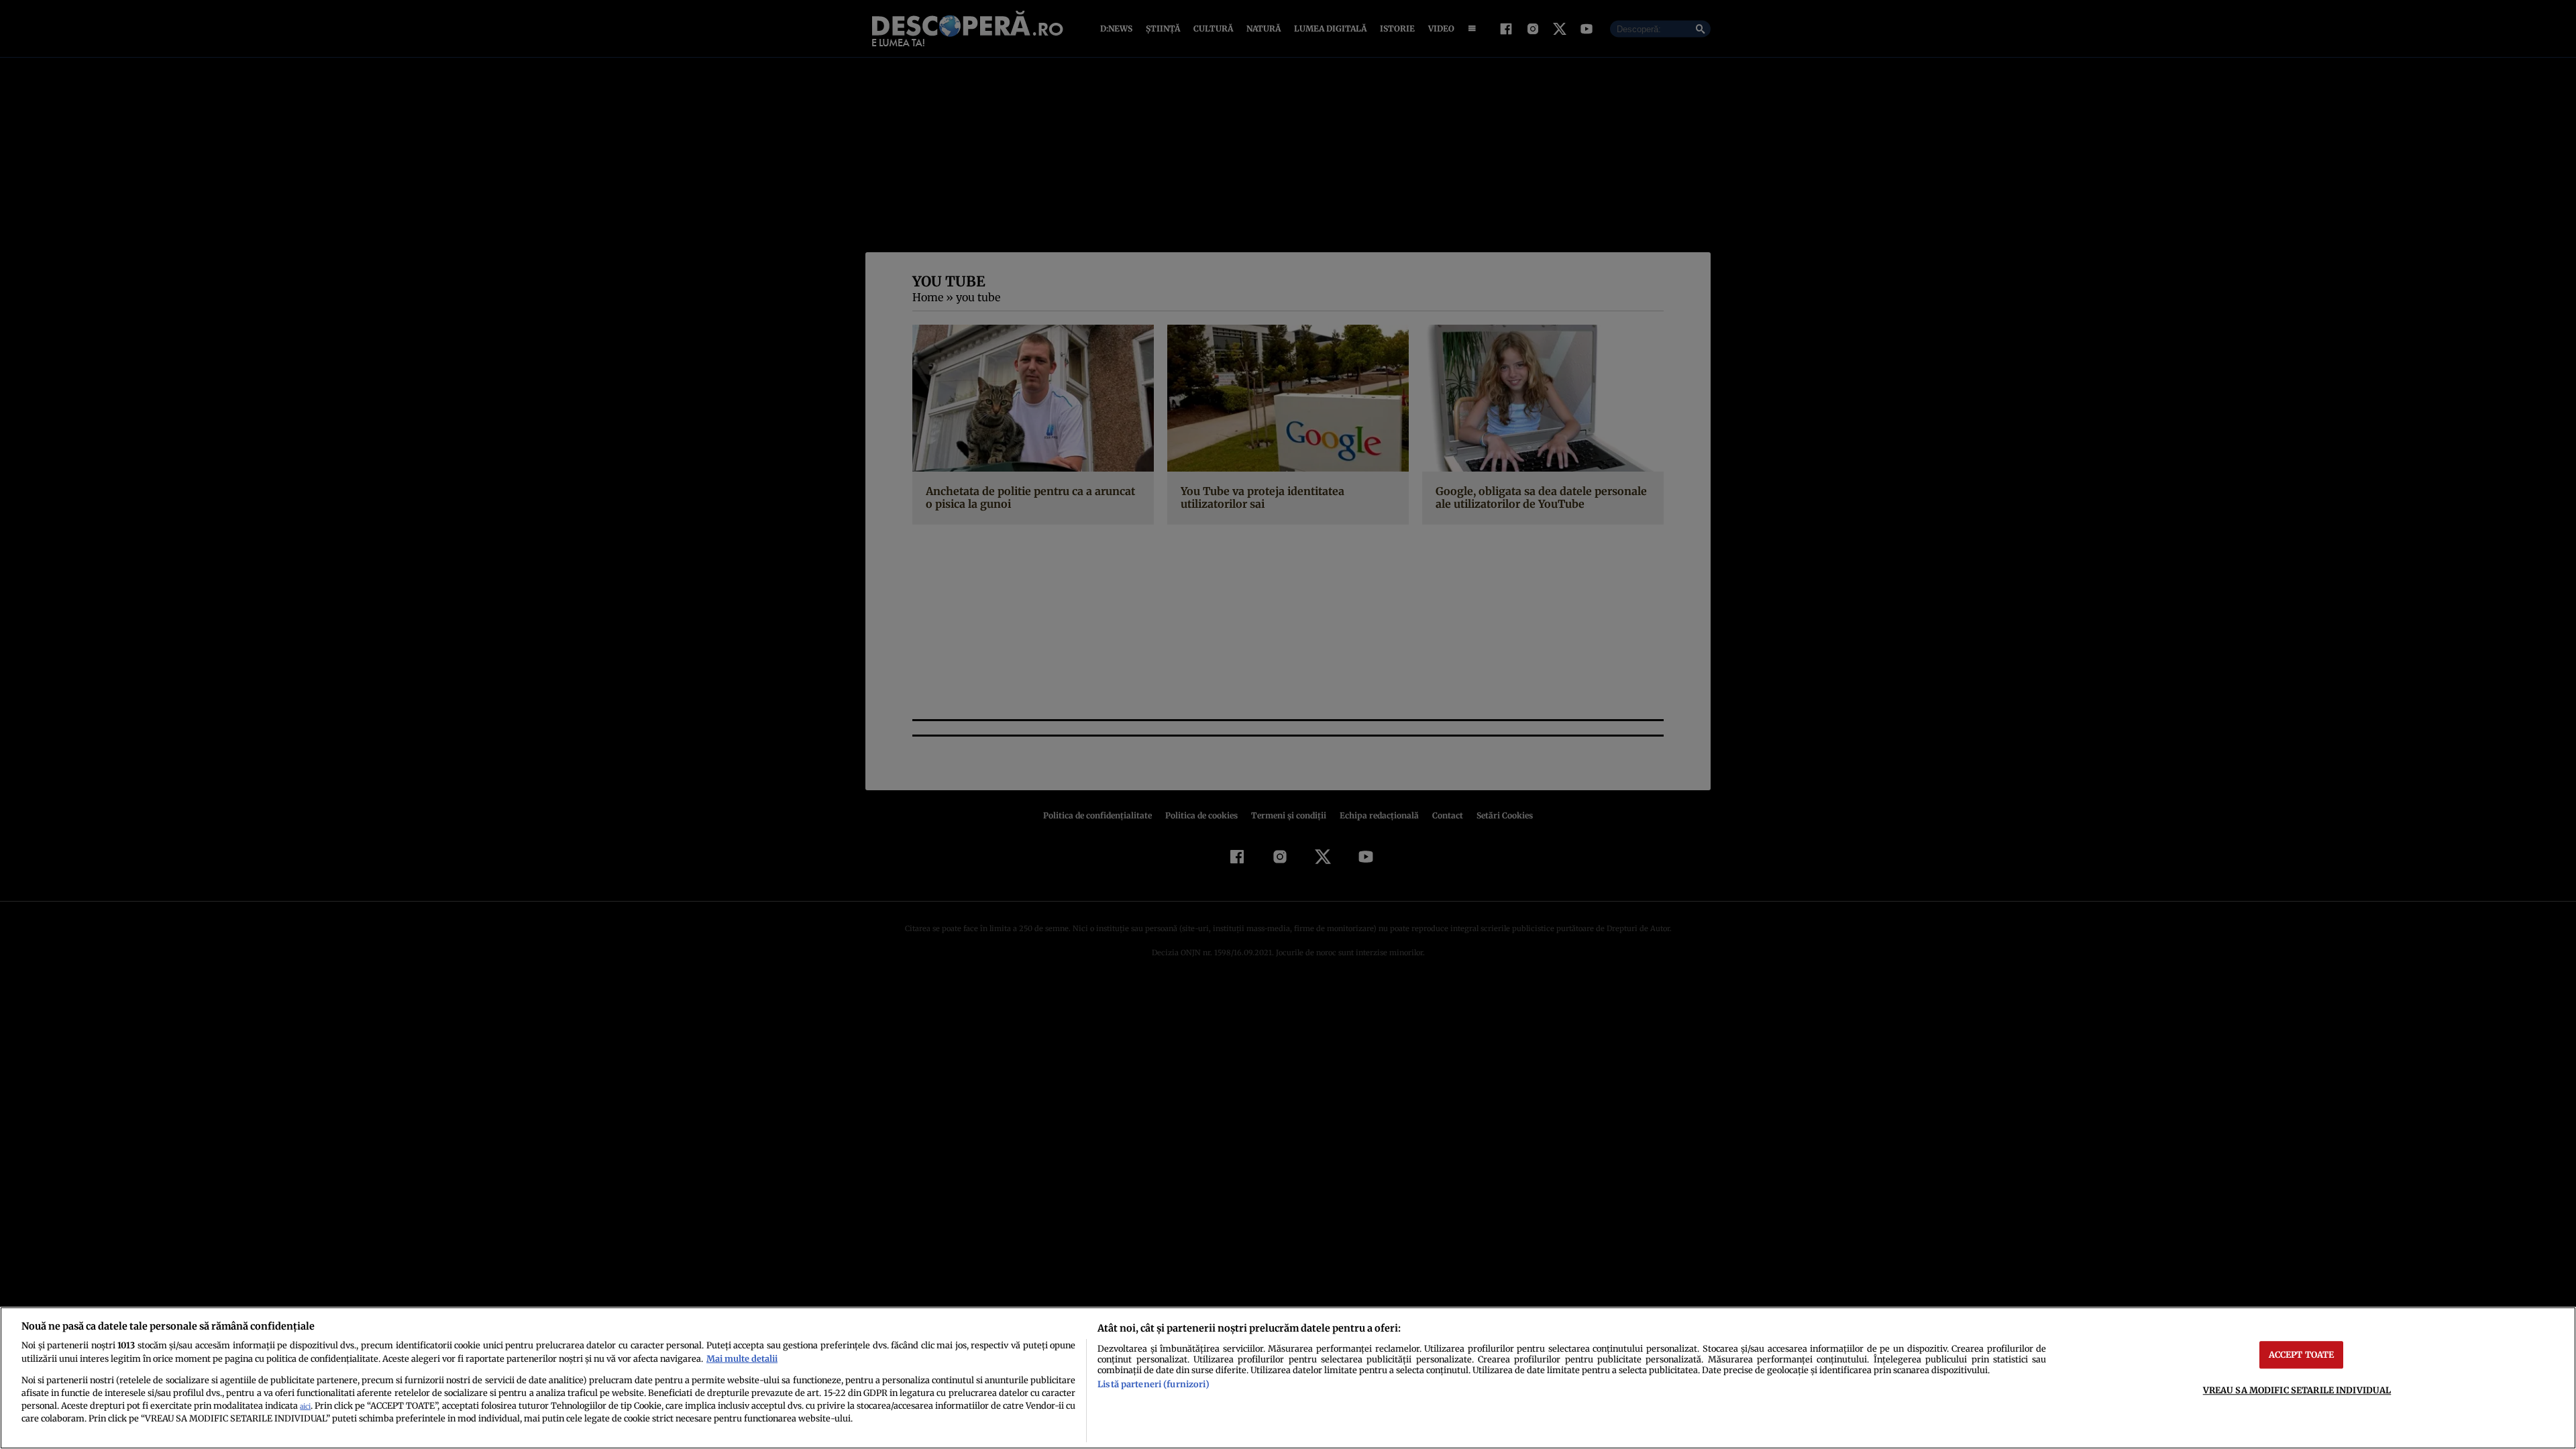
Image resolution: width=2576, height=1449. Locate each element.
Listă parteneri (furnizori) (1153, 1384)
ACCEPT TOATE (2302, 1354)
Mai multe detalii (742, 1358)
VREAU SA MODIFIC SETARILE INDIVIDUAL (2297, 1390)
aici (305, 1406)
